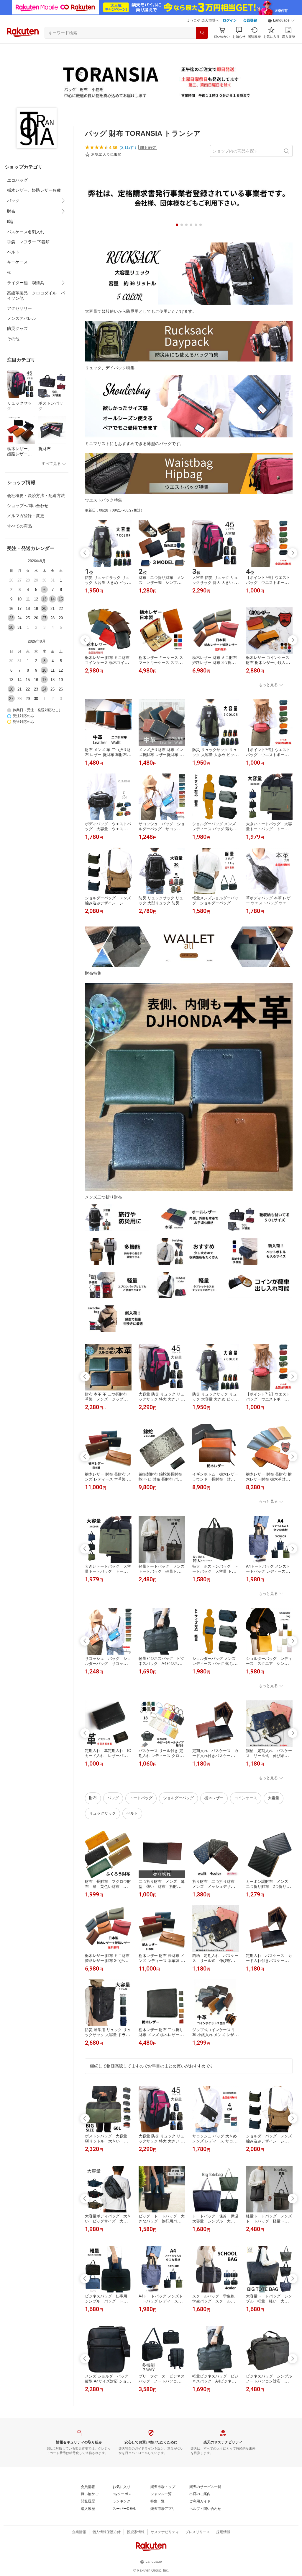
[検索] (202, 33)
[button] (281, 21)
